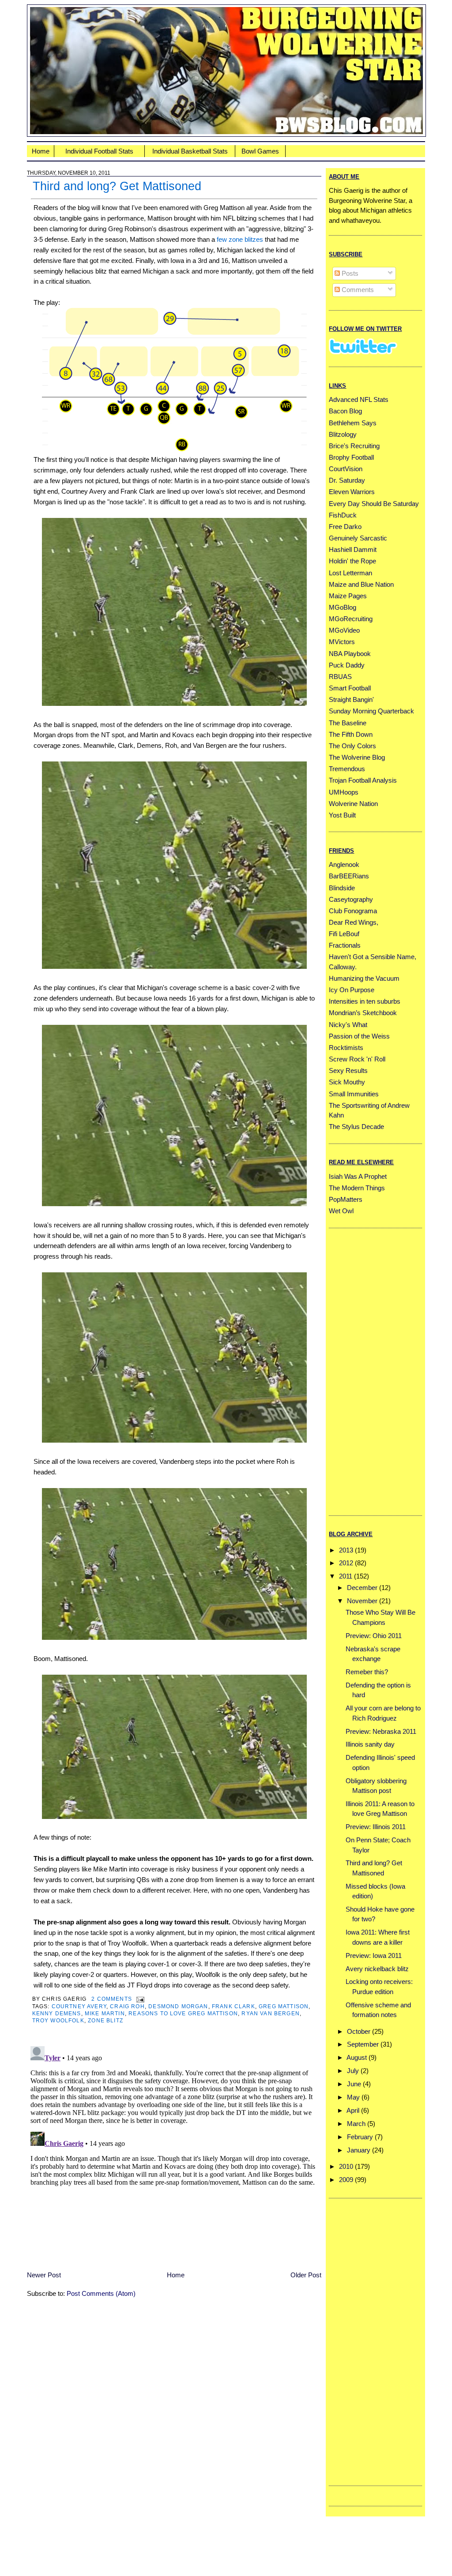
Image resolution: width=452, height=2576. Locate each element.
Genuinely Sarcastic (358, 538)
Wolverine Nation (353, 804)
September (363, 2044)
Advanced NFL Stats (359, 399)
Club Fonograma (353, 911)
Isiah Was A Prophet (358, 1176)
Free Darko (345, 527)
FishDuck (343, 515)
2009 (346, 2180)
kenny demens (57, 2013)
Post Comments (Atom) (101, 2293)
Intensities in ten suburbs (365, 1001)
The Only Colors (352, 746)
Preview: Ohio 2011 (374, 1636)
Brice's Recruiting (354, 446)
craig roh (127, 2006)
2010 (346, 2166)
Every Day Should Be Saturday (374, 504)
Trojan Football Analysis (363, 780)
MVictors (342, 642)
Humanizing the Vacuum (364, 978)
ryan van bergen (271, 2013)
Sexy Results (348, 1071)
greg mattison (284, 2006)
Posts (349, 273)
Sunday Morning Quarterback (371, 711)
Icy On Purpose (352, 990)
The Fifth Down (351, 734)
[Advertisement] (364, 1370)
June (354, 2084)
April (353, 2110)
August (357, 2057)
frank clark (234, 2006)
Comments (357, 290)
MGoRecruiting (351, 619)
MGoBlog (343, 607)
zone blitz (105, 2020)
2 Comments (112, 1999)
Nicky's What (348, 1025)
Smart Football (350, 688)
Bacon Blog (345, 411)
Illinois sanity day (370, 1744)
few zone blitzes (240, 239)
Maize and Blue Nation (361, 584)
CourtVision (346, 469)
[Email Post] (139, 1999)
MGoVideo (344, 630)
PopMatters (346, 1199)
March (356, 2124)
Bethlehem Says (353, 423)
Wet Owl (341, 1211)
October (359, 2031)
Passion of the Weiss (359, 1036)
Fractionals (345, 945)
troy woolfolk (58, 2020)
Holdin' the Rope (352, 561)
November (362, 1601)
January (359, 2150)
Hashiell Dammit (353, 549)
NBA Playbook (350, 654)
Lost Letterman (350, 573)
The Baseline (348, 723)
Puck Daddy (347, 665)
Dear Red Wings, (354, 922)
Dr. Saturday (347, 480)
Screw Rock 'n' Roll (357, 1059)
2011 (346, 1576)
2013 (346, 1550)
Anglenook (344, 864)
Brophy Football (351, 457)
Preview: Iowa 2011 (374, 1955)
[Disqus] (174, 2153)
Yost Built (342, 815)
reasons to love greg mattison (183, 2013)
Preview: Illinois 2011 (376, 1827)
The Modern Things (357, 1188)
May (353, 2097)
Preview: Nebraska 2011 (381, 1731)
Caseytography (351, 899)
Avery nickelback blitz (377, 1969)
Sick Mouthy (347, 1082)
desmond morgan (178, 2006)
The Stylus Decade (356, 1127)
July (353, 2071)
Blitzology (343, 434)
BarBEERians (349, 876)
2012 (346, 1563)
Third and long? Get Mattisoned (117, 186)
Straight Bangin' (351, 699)
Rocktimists (346, 1048)
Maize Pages (348, 596)
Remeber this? (367, 1672)
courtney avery (79, 2006)
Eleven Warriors (352, 492)
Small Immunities (354, 1094)
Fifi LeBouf (344, 934)
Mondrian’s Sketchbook (363, 1013)
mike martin (105, 2013)
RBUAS (340, 677)
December (362, 1588)
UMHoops (344, 792)
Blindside (342, 888)
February (360, 2137)
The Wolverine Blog (357, 757)
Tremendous (347, 769)
